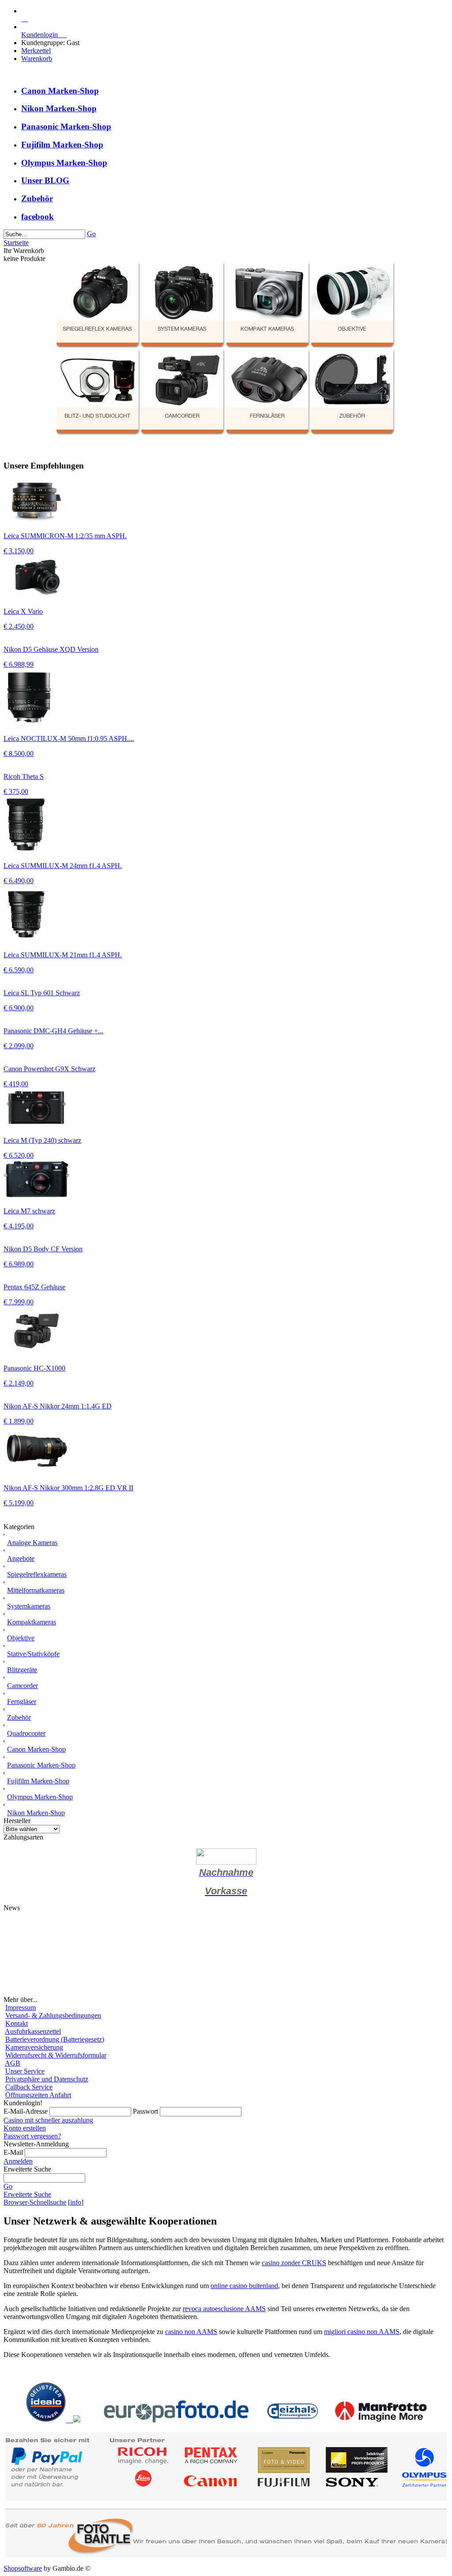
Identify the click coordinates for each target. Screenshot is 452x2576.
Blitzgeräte (22, 1670)
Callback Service (29, 2087)
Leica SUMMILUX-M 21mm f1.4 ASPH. (63, 955)
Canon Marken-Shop (60, 91)
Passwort (145, 2111)
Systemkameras (29, 1606)
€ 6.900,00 (19, 1008)
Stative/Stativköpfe (33, 1654)
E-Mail (13, 2152)
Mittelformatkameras (36, 1590)
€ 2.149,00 (19, 1383)
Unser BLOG (45, 180)
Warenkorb (37, 59)
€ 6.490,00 (19, 881)
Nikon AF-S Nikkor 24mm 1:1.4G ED (58, 1406)
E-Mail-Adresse (26, 2111)
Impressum (21, 2008)
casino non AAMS (191, 2332)
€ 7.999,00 (19, 1302)
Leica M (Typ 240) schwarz (42, 1140)
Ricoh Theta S (24, 776)
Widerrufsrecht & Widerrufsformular (56, 2055)
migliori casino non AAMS (362, 2332)
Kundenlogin (44, 35)
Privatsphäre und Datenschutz (47, 2079)
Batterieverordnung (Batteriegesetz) (55, 2039)
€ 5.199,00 (19, 1503)
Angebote (21, 1558)
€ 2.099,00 (19, 1046)
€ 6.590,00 (19, 970)
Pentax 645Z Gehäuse (34, 1287)
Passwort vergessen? (32, 2136)
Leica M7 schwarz (29, 1211)
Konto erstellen (25, 2128)
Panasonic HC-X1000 (34, 1368)
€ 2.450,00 (19, 626)
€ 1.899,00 (19, 1421)
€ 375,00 (16, 791)
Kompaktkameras (32, 1622)
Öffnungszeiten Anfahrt (38, 2095)
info (76, 2202)
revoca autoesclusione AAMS (224, 2309)
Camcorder (23, 1686)
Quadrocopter (26, 1733)
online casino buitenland (244, 2286)
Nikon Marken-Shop (59, 108)
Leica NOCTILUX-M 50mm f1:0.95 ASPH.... (69, 738)
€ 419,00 (16, 1084)
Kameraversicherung (34, 2047)
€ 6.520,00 (19, 1155)
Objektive (21, 1638)
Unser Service (25, 2071)
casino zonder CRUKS (294, 2263)
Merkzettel (36, 51)
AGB (13, 2063)
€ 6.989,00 (19, 1264)
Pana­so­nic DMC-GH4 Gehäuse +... (53, 1031)
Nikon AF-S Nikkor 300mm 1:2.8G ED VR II (68, 1488)
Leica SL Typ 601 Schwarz (42, 993)
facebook (38, 217)
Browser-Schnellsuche (35, 2202)
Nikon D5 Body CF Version (43, 1249)
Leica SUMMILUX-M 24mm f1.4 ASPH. (63, 866)
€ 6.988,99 (19, 664)
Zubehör (37, 198)
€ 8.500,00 (19, 754)
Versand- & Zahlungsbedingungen (53, 2015)
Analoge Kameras (32, 1543)
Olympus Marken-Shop (64, 163)
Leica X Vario (23, 611)
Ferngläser (22, 1702)
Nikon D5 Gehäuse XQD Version (51, 649)
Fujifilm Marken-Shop (62, 145)
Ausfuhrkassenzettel (33, 2031)
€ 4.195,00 (19, 1226)
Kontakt (17, 2023)
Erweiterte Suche (27, 2194)
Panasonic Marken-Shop (66, 127)
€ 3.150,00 (19, 551)
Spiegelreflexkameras (37, 1574)
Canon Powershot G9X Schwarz (49, 1069)
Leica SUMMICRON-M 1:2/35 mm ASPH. (65, 536)
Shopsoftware (23, 2568)
